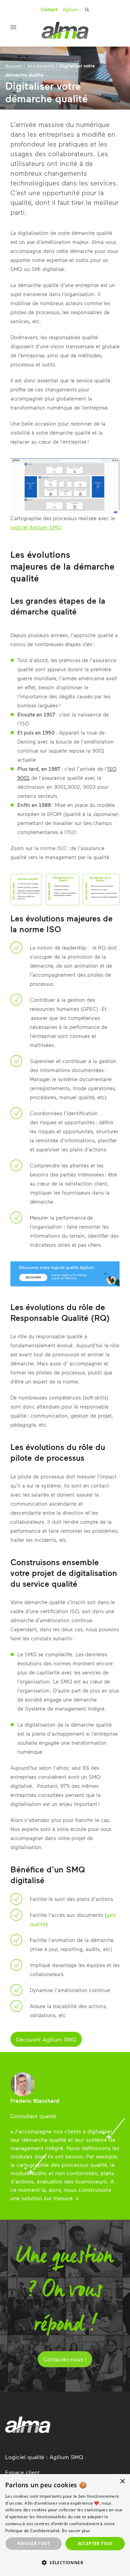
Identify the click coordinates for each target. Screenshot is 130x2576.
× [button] (122, 2482)
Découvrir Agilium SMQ (46, 2039)
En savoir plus (76, 2531)
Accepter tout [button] (95, 2543)
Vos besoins (41, 66)
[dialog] (65, 2525)
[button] (65, 2563)
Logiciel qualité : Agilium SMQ (44, 2457)
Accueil (14, 66)
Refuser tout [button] (34, 2543)
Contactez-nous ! (65, 2359)
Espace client (22, 2472)
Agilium (70, 9)
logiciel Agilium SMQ (36, 527)
